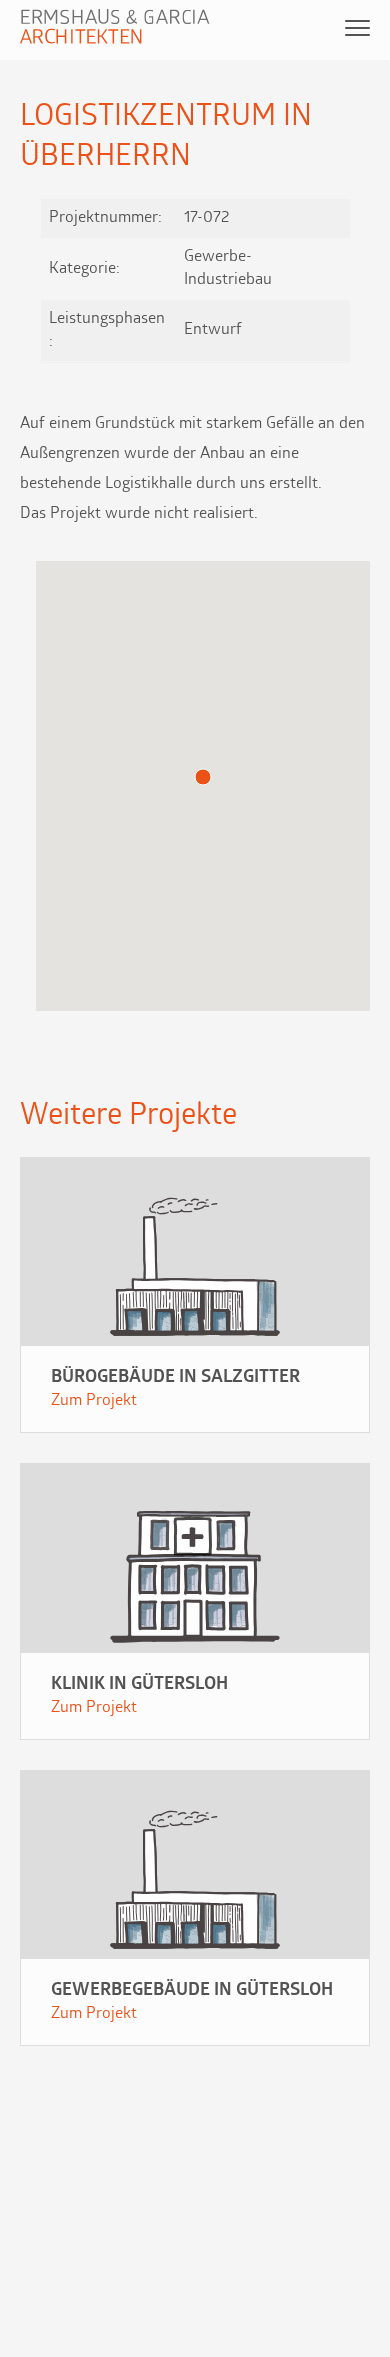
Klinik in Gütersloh (139, 1685)
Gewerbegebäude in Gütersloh (192, 1991)
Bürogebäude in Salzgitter (175, 1378)
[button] (203, 777)
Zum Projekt (94, 1401)
